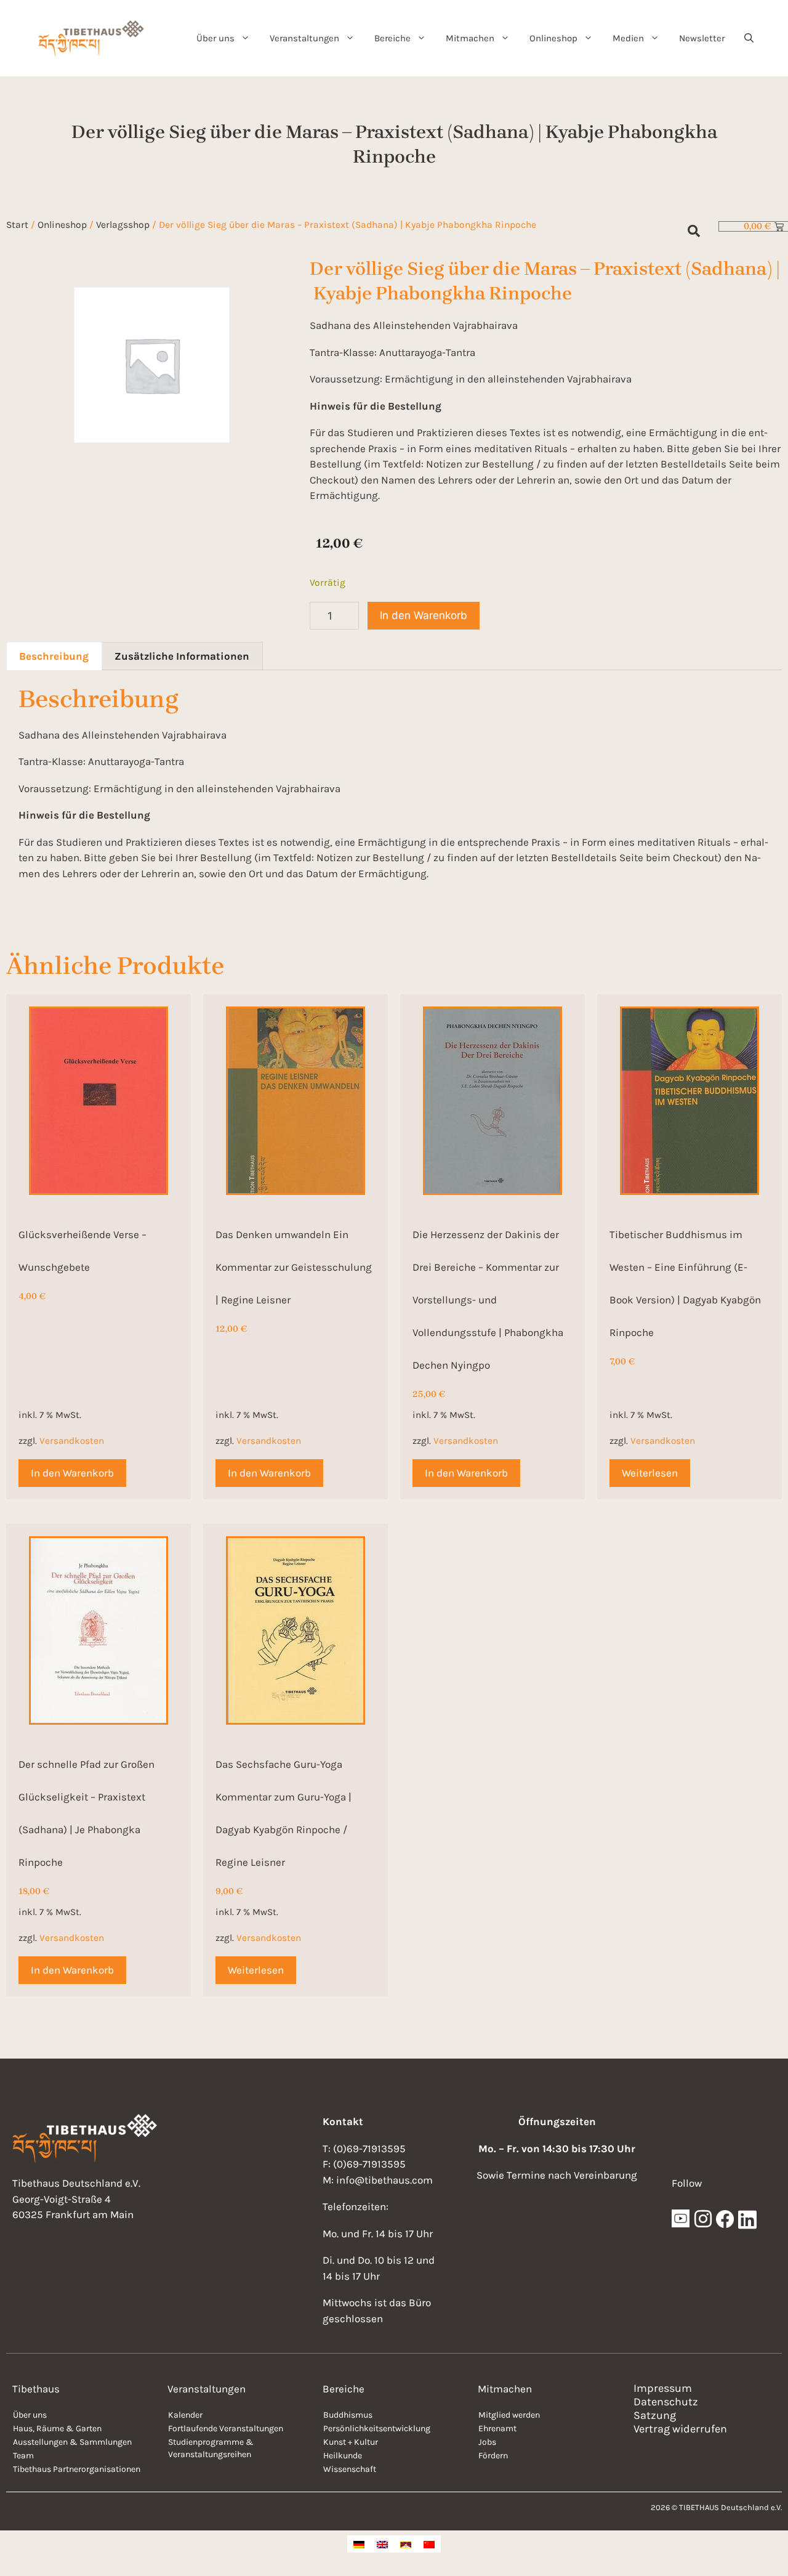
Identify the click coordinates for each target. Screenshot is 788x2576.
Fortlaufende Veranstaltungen (226, 2428)
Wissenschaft (350, 2469)
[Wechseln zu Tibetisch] (406, 2544)
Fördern (493, 2456)
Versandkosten (72, 1441)
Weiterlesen (650, 1473)
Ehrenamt (497, 2428)
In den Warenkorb (424, 615)
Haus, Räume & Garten (57, 2428)
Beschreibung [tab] (54, 656)
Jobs (487, 2442)
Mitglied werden (509, 2415)
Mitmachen (470, 38)
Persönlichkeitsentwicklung (377, 2428)
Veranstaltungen (304, 38)
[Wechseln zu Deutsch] (359, 2544)
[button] (749, 38)
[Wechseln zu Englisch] (382, 2544)
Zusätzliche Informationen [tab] (182, 656)
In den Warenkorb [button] (72, 1473)
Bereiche (392, 38)
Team (23, 2456)
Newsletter (702, 38)
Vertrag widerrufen (680, 2429)
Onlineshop (553, 38)
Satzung (655, 2415)
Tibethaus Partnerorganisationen (77, 2469)
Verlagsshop (123, 225)
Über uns (215, 38)
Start (17, 225)
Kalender (185, 2415)
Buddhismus (348, 2415)
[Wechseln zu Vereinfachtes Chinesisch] (429, 2544)
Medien (628, 38)
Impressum (663, 2388)
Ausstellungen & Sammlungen (72, 2442)
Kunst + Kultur (351, 2442)
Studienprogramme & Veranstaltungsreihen (211, 2448)
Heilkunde (343, 2456)
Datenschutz (666, 2402)
